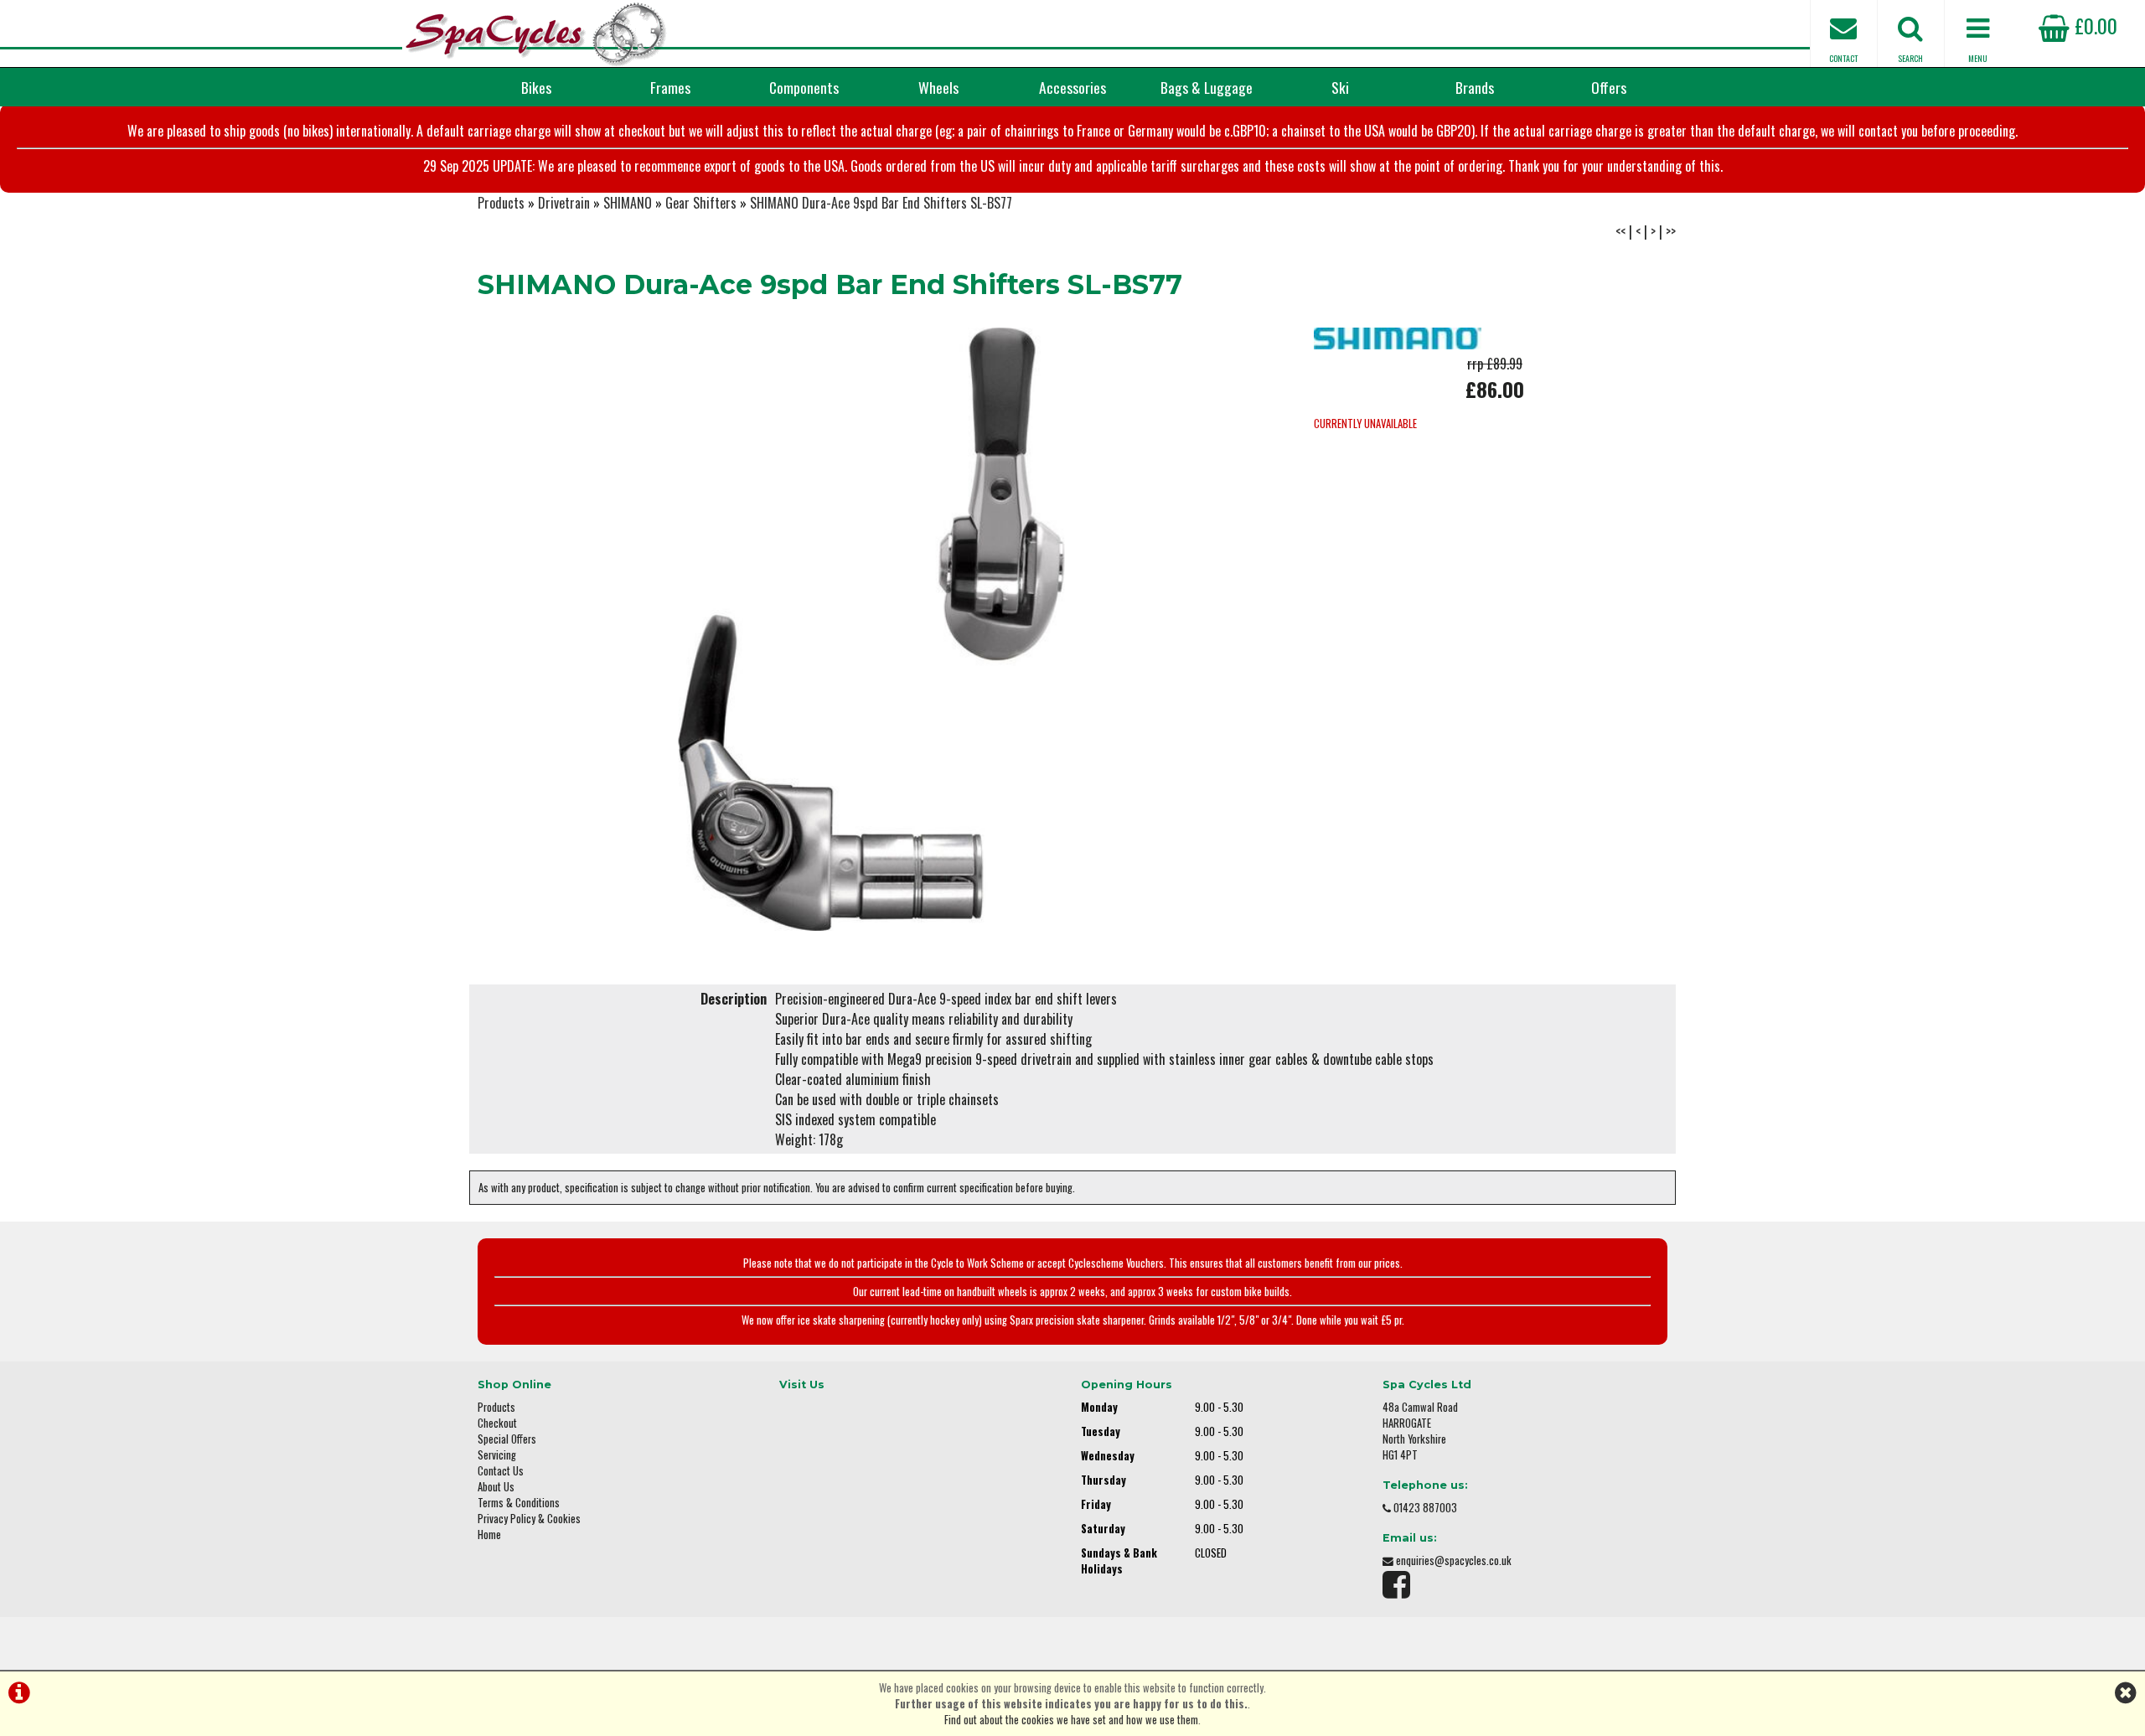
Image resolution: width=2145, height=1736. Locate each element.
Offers (1609, 87)
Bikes (536, 87)
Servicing (497, 1455)
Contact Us (501, 1471)
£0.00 (2093, 25)
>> (1671, 231)
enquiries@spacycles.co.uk (1454, 1560)
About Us (496, 1487)
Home (489, 1534)
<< (1620, 231)
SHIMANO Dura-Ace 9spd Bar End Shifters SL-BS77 (881, 203)
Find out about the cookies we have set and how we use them (1071, 1720)
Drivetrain (564, 203)
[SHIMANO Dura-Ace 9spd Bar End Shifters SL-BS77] (871, 629)
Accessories (1072, 87)
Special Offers (507, 1439)
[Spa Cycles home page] (536, 34)
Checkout (497, 1423)
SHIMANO (628, 203)
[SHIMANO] (1398, 344)
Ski (1340, 87)
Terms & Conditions (519, 1503)
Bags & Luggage (1207, 87)
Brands (1475, 87)
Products (501, 203)
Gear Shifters (701, 203)
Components (804, 87)
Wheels (938, 87)
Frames (670, 87)
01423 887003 (1425, 1508)
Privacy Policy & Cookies (529, 1519)
